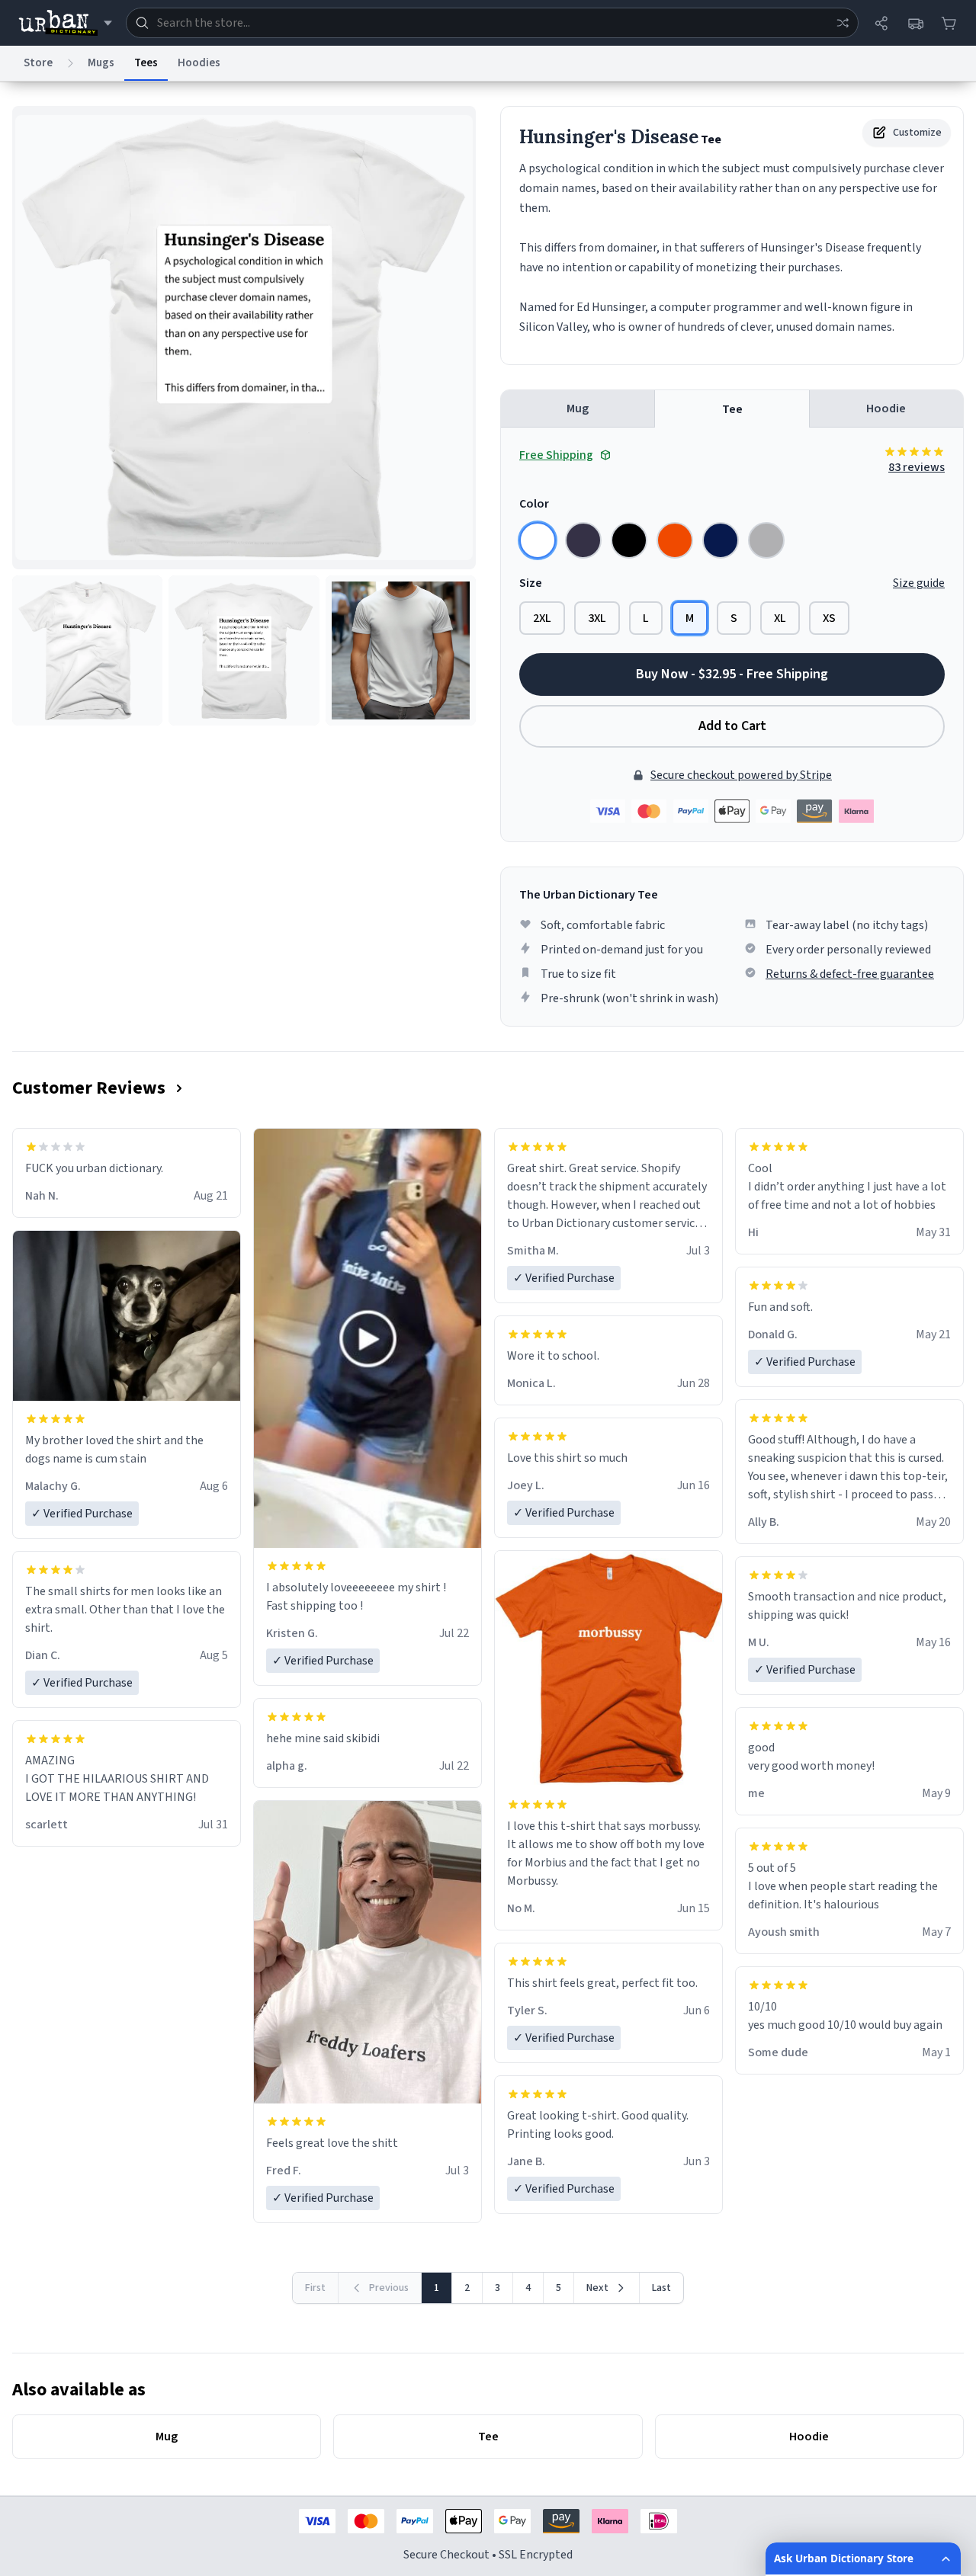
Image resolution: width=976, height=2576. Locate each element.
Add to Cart (732, 726)
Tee (732, 409)
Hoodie (886, 409)
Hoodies (199, 63)
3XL (597, 618)
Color (534, 504)
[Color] (538, 540)
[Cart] (949, 23)
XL (780, 618)
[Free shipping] (915, 23)
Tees (146, 63)
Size (531, 583)
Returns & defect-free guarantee (850, 974)
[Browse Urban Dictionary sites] (65, 23)
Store (38, 63)
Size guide (919, 583)
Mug (578, 409)
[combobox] (492, 23)
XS (829, 618)
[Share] (881, 23)
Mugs (101, 63)
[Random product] (843, 23)
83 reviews (917, 467)
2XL (542, 618)
